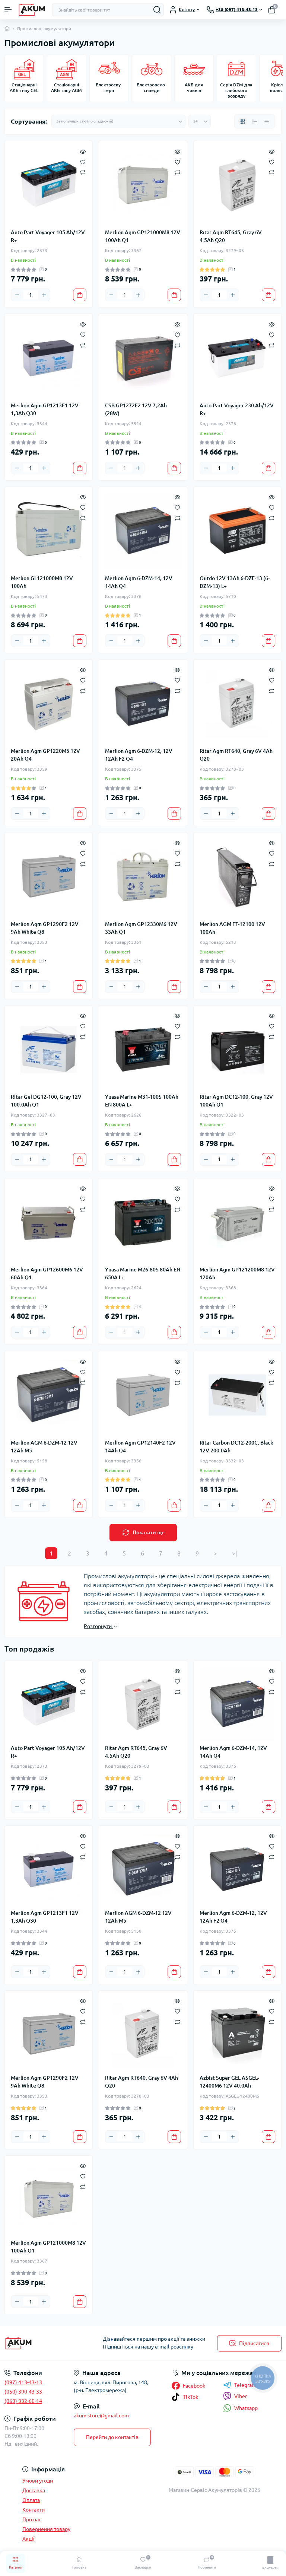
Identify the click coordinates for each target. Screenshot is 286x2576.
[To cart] (80, 295)
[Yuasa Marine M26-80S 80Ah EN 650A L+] (143, 1222)
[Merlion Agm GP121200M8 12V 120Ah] (237, 1222)
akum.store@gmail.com (101, 2416)
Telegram (245, 2385)
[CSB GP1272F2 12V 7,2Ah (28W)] (143, 358)
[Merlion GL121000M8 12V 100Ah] (49, 531)
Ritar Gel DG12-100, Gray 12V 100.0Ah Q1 (46, 1101)
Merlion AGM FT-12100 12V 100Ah (232, 928)
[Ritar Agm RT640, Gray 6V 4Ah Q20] (237, 703)
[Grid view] (243, 121)
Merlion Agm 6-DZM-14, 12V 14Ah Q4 (139, 582)
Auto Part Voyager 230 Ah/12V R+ (237, 409)
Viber (241, 2396)
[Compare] (83, 172)
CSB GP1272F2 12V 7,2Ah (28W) (136, 409)
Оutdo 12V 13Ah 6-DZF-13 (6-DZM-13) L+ (235, 582)
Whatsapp (246, 2408)
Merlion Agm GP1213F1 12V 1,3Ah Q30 (45, 409)
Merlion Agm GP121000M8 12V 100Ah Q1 (143, 236)
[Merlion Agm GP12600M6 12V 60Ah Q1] (49, 1222)
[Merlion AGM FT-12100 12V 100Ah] (237, 876)
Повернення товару (46, 2529)
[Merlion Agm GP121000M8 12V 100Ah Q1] (143, 185)
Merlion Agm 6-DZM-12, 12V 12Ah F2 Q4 (139, 755)
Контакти (34, 2510)
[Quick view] (83, 151)
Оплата (31, 2500)
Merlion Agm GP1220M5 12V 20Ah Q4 (45, 755)
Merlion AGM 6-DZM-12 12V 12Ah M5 (44, 1447)
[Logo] (32, 10)
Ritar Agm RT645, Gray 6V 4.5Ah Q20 (231, 236)
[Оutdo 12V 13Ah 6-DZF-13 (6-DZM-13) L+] (237, 531)
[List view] (255, 121)
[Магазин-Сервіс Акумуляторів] (48, 2343)
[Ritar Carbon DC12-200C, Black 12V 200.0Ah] (237, 1395)
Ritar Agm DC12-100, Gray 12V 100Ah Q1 (236, 1101)
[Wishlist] (83, 161)
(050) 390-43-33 (23, 2392)
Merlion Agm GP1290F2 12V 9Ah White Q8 (45, 928)
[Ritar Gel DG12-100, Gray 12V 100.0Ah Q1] (49, 1049)
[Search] (157, 10)
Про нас (32, 2519)
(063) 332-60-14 (23, 2401)
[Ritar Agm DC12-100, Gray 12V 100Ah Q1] (237, 1049)
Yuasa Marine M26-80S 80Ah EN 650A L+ (143, 1273)
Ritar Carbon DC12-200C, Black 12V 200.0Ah (236, 1447)
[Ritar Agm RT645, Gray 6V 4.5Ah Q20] (237, 185)
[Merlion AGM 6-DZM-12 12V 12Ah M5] (49, 1395)
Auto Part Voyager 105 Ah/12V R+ (48, 236)
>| (234, 1553)
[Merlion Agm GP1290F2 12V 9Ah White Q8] (49, 876)
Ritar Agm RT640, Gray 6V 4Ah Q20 (236, 755)
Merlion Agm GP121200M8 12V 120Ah (237, 1273)
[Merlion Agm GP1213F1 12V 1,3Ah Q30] (49, 358)
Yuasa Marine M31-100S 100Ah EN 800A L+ (142, 1101)
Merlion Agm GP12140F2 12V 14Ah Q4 (140, 1447)
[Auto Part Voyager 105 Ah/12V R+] (49, 185)
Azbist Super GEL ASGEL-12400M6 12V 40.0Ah (229, 2082)
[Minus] (17, 295)
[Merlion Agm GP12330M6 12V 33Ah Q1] (143, 876)
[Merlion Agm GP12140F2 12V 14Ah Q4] (143, 1395)
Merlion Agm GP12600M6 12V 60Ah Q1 (47, 1273)
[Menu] (8, 10)
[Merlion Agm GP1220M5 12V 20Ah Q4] (49, 703)
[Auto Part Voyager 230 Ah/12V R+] (237, 358)
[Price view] (267, 121)
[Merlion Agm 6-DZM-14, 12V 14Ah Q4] (143, 531)
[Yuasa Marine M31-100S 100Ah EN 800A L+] (143, 1049)
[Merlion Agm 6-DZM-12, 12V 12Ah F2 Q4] (143, 703)
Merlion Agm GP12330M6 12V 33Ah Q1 (141, 928)
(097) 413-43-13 (23, 2382)
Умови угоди (38, 2481)
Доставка (34, 2490)
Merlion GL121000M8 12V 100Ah (42, 582)
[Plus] (44, 295)
